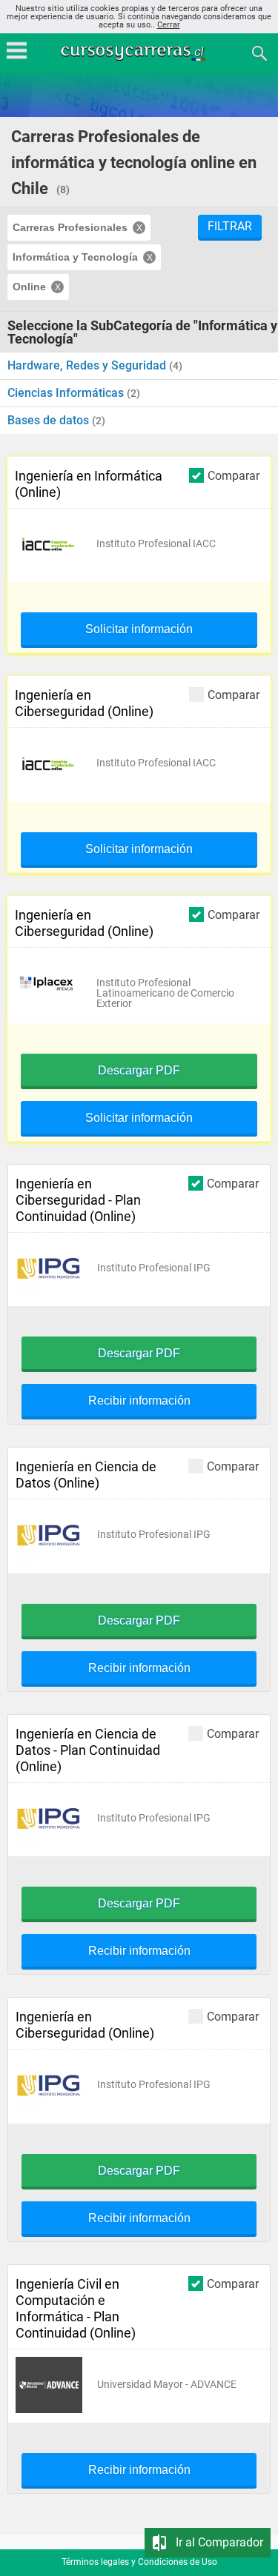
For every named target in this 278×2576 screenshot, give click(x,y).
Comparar (234, 475)
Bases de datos (50, 420)
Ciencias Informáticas (67, 393)
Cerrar (169, 25)
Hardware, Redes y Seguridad (88, 365)
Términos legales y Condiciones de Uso (139, 2562)
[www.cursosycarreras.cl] (141, 52)
